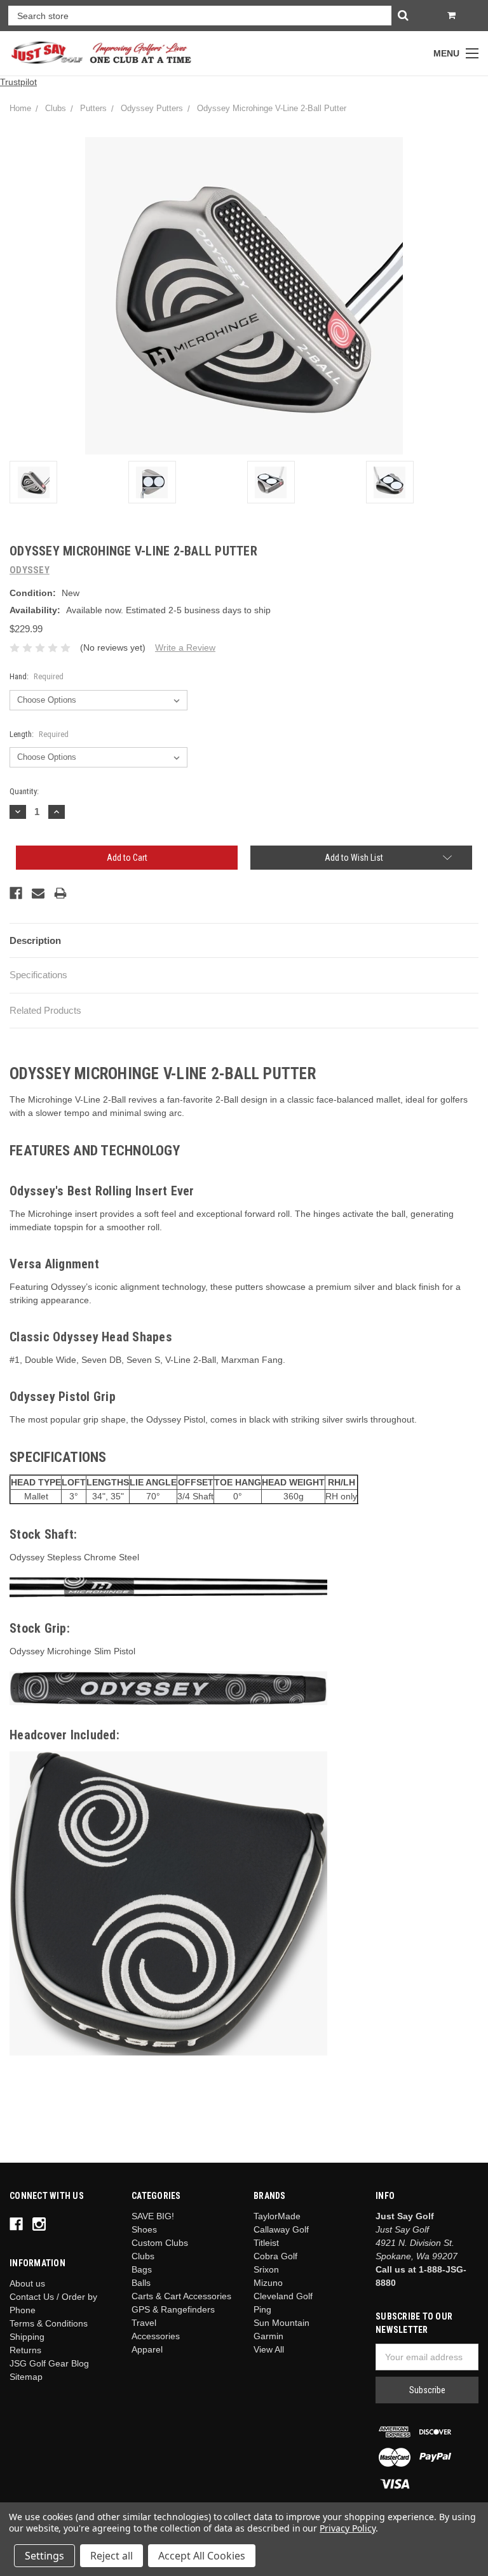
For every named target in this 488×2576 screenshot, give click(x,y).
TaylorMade (277, 2216)
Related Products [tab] (45, 1010)
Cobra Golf (275, 2256)
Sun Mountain (281, 2323)
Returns (25, 2350)
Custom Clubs (160, 2243)
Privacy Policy (347, 2528)
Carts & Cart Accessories (181, 2296)
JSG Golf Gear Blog (49, 2363)
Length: (39, 734)
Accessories (156, 2336)
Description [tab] (35, 940)
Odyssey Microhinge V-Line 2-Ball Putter (272, 108)
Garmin (268, 2336)
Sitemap (26, 2377)
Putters (93, 108)
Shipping (27, 2337)
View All (269, 2349)
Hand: (37, 676)
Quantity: (24, 791)
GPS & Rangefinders (173, 2309)
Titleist (266, 2243)
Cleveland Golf (283, 2296)
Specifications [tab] (38, 975)
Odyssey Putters (152, 108)
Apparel (147, 2349)
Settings (44, 2556)
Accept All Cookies (202, 2556)
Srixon (266, 2269)
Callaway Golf (281, 2229)
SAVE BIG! (153, 2216)
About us (27, 2283)
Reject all (112, 2556)
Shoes (144, 2229)
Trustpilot (18, 82)
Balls (141, 2283)
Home (20, 108)
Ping (262, 2309)
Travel (144, 2323)
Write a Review (185, 647)
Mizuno (268, 2283)
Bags (142, 2269)
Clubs (56, 108)
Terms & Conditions (49, 2323)
